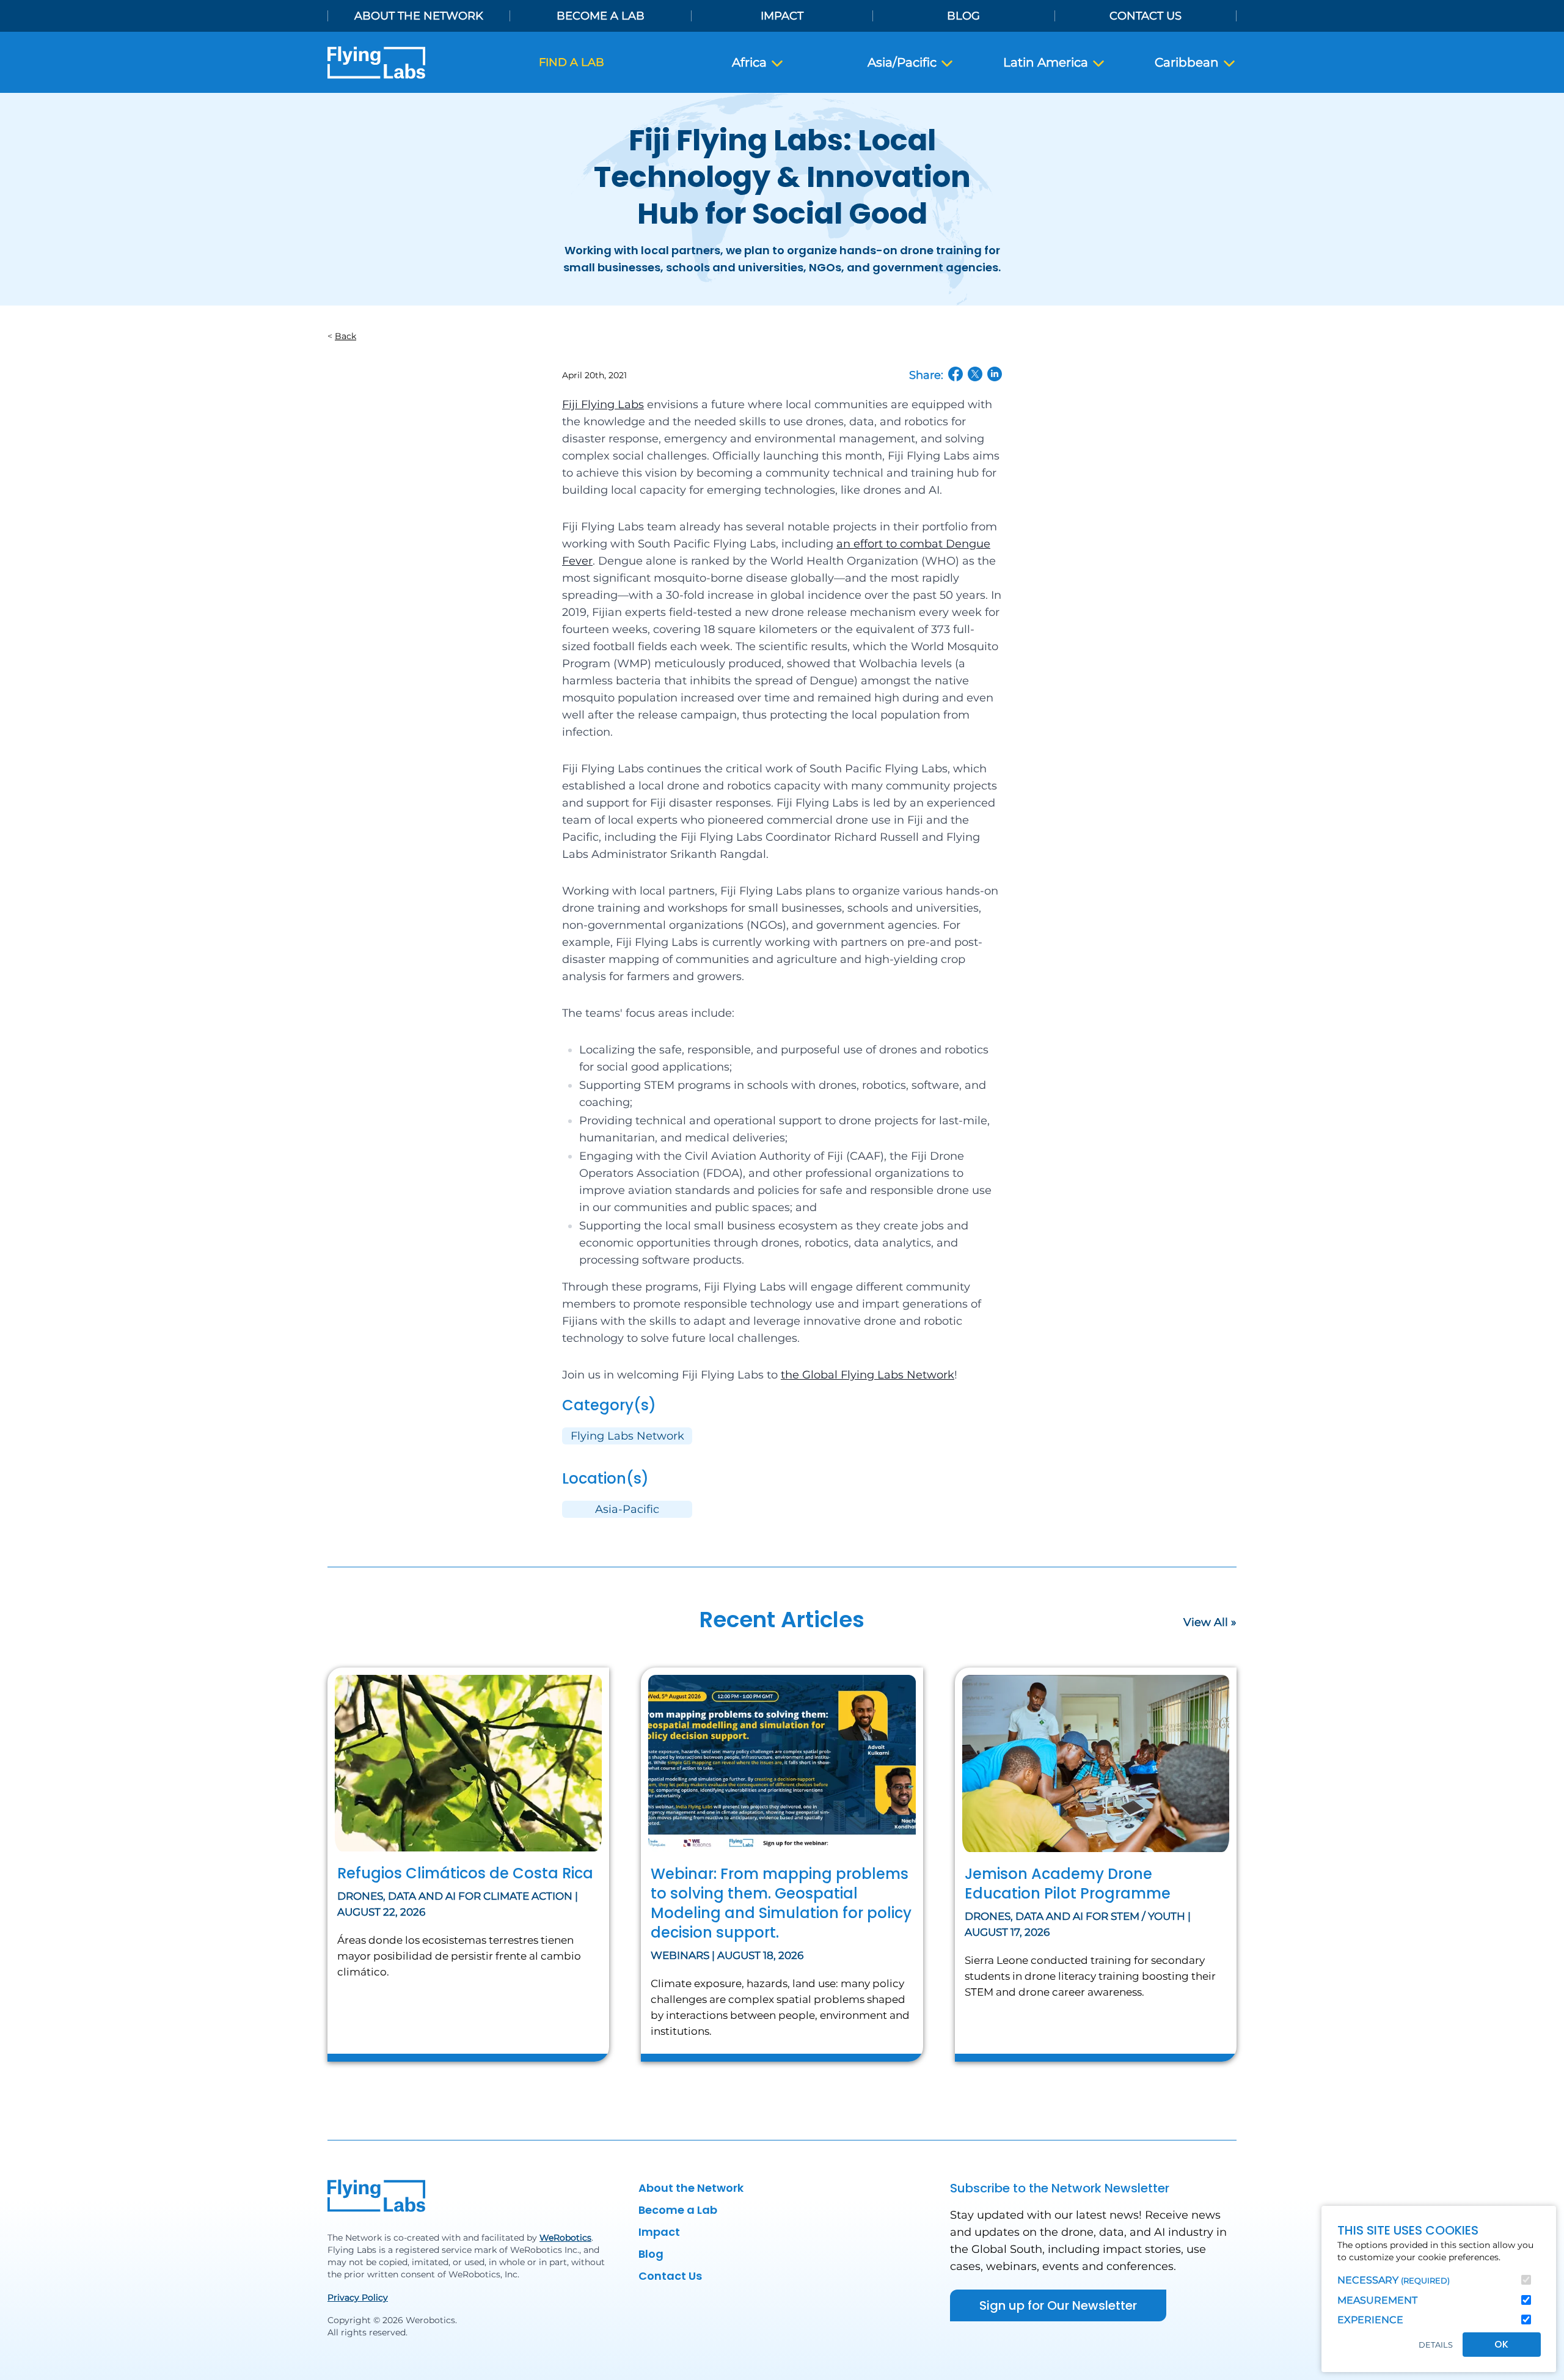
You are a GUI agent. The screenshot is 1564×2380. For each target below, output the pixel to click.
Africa (751, 62)
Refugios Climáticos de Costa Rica (465, 1873)
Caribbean (1188, 62)
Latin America (1047, 62)
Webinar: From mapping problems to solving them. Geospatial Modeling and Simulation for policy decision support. (781, 1903)
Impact (782, 16)
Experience (1370, 2320)
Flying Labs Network (627, 1436)
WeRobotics (565, 2238)
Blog (963, 16)
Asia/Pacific (904, 62)
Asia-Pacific (627, 1509)
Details (1436, 2345)
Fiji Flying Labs (603, 405)
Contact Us (1146, 16)
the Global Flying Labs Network (868, 1375)
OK (1501, 2344)
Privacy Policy (358, 2298)
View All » (1210, 1622)
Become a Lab (601, 16)
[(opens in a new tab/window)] (956, 374)
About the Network (419, 16)
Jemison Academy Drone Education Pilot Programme (1068, 1884)
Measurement (1377, 2300)
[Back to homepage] (376, 63)
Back (345, 336)
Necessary (1394, 2280)
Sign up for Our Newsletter (1058, 2305)
